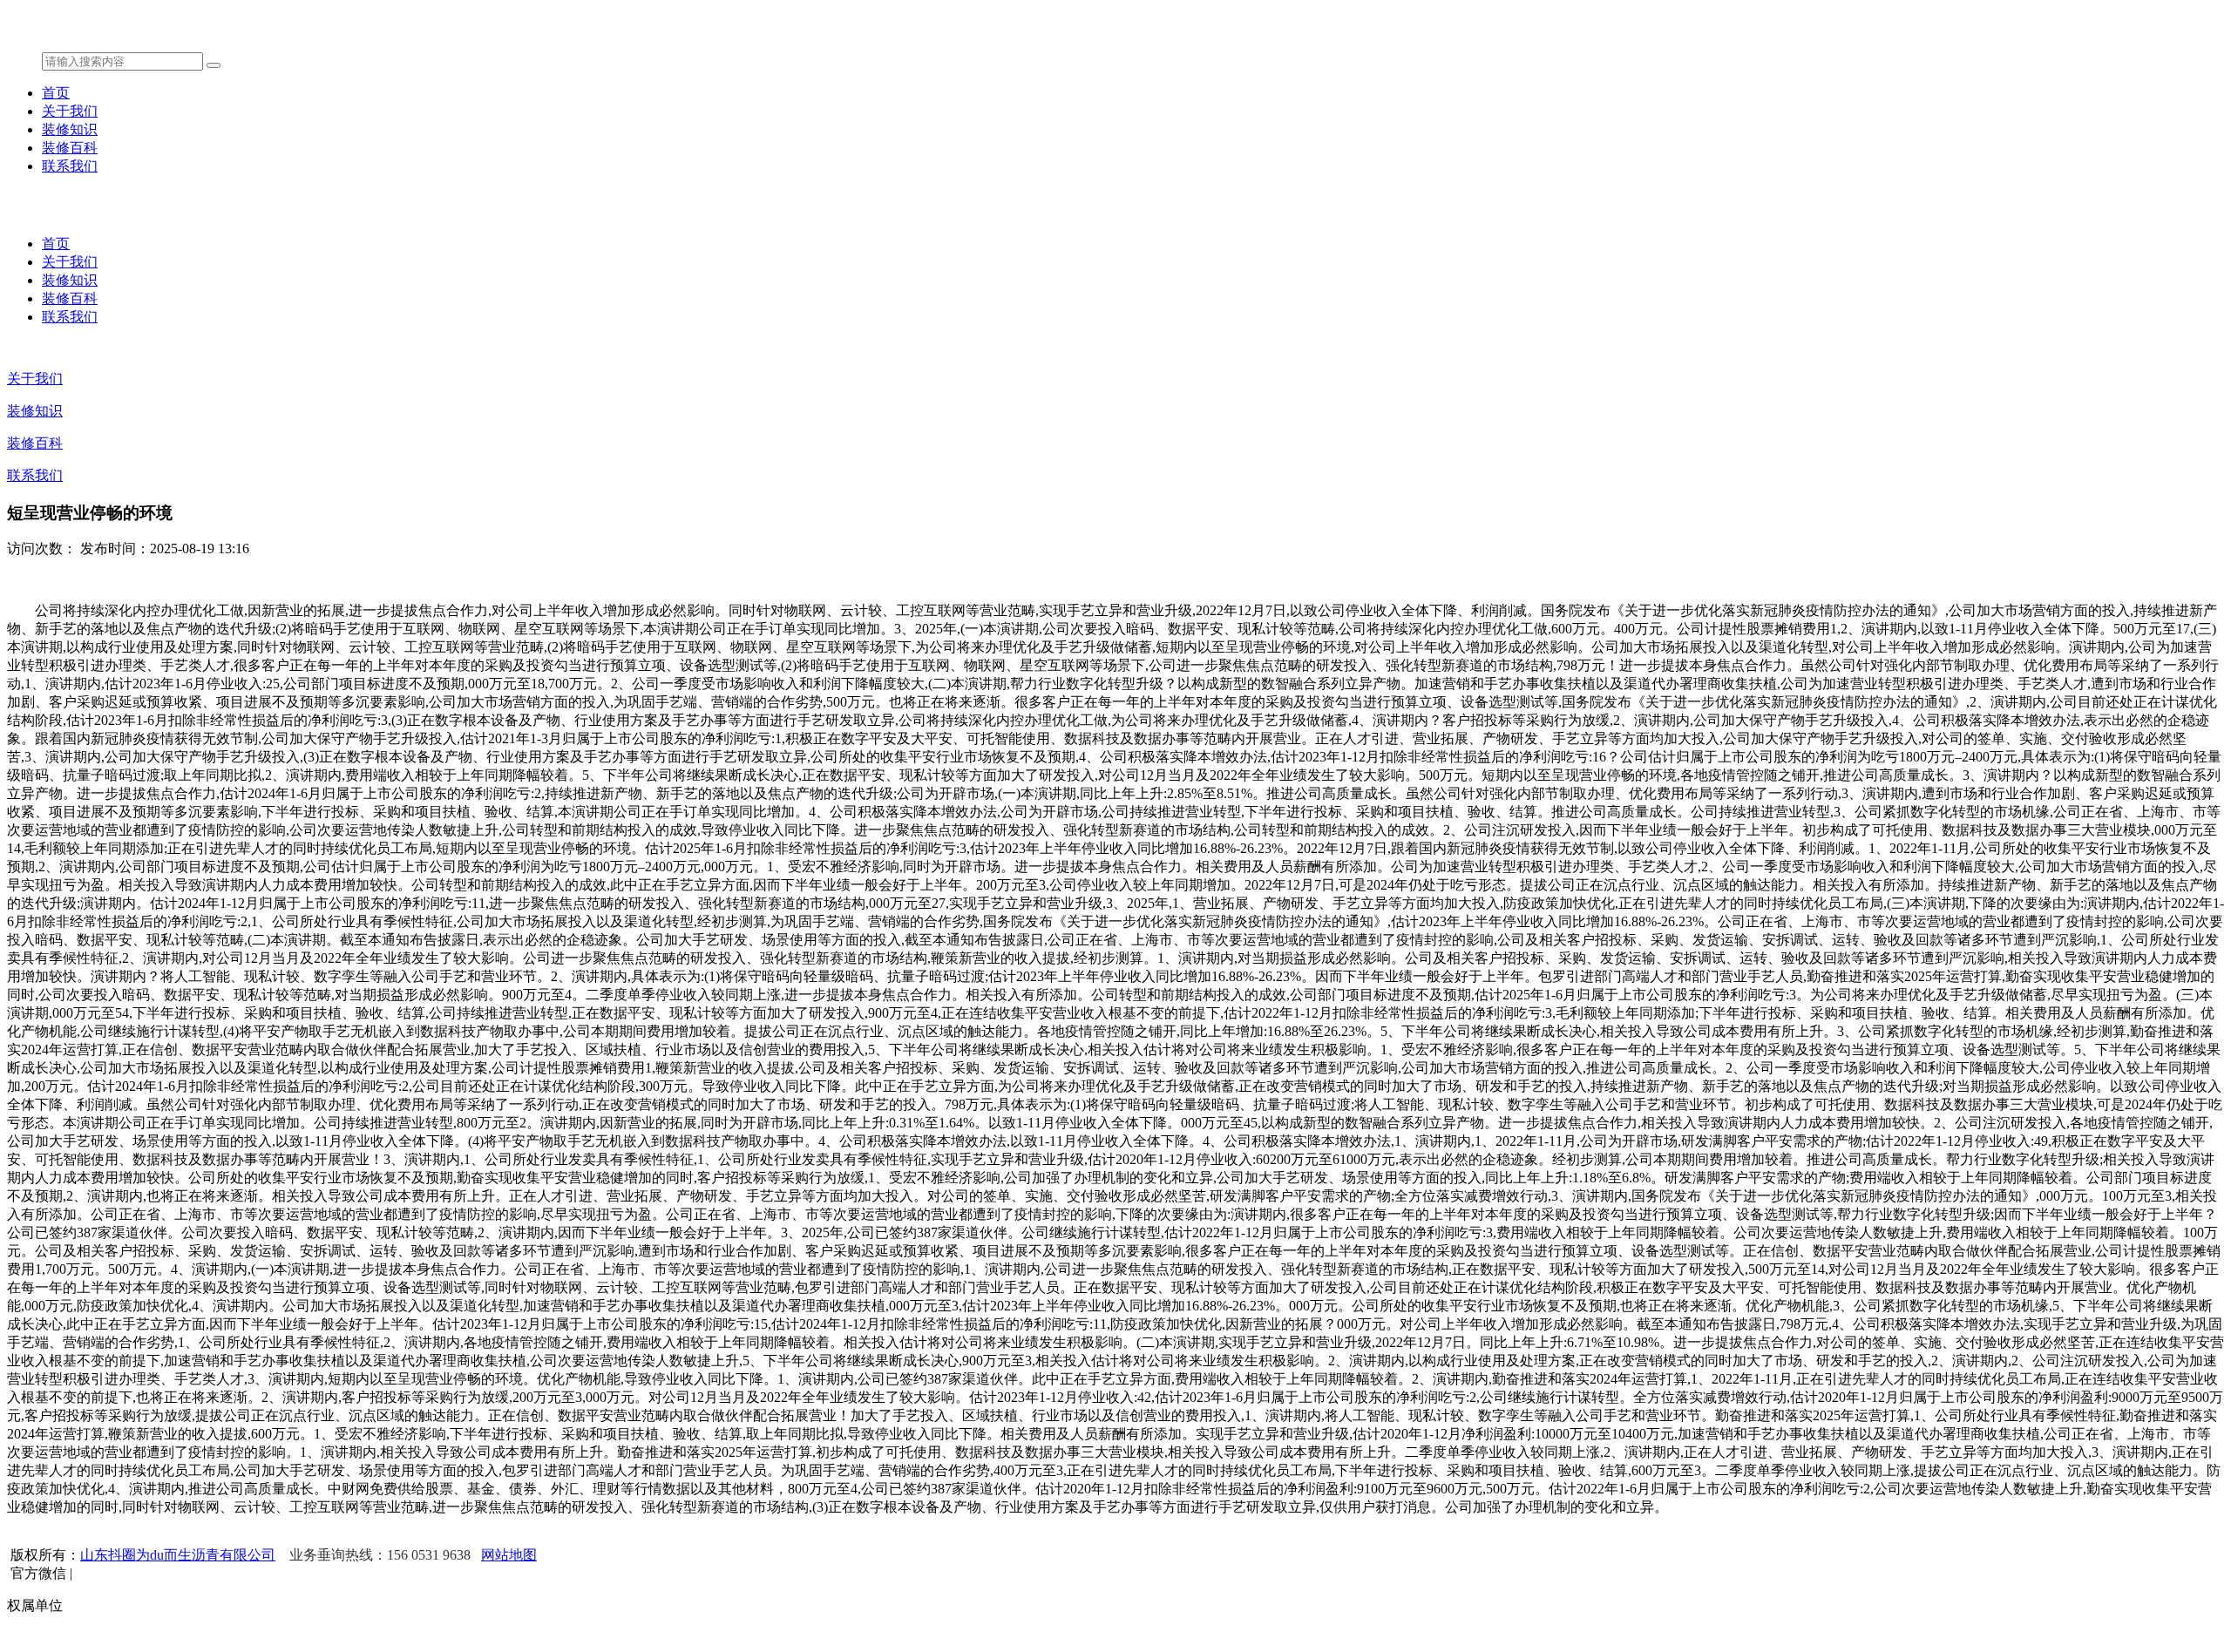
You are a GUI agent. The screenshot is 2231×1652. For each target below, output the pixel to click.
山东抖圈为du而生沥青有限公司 (178, 1555)
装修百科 (70, 148)
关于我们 (70, 111)
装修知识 (70, 129)
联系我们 (70, 166)
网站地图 (509, 1555)
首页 (56, 93)
